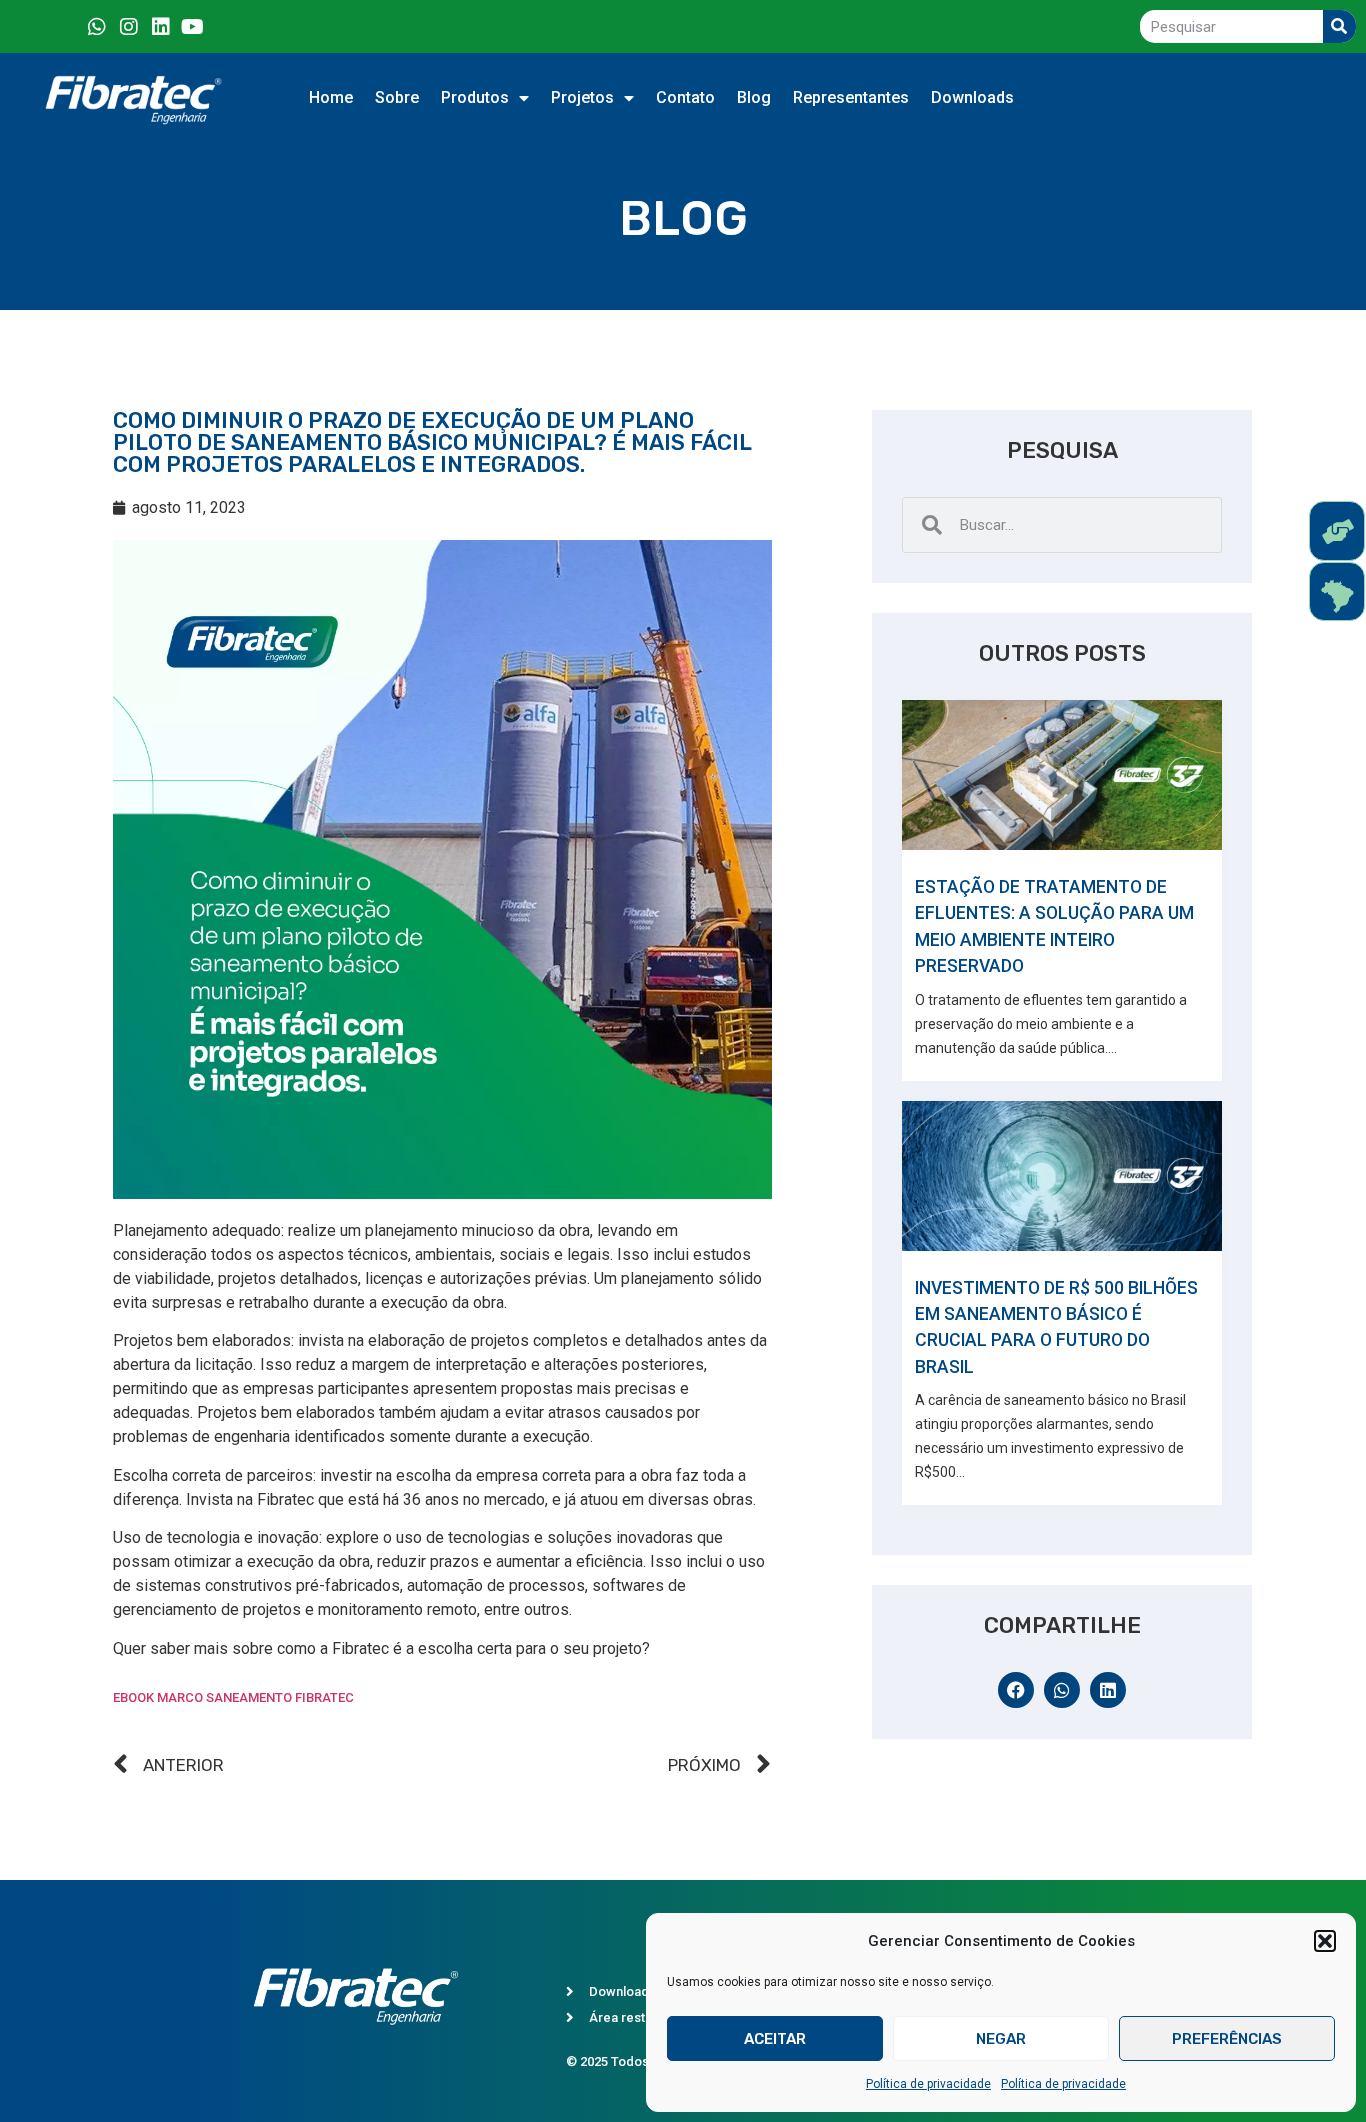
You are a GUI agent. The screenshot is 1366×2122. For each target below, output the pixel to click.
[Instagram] (129, 27)
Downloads (972, 97)
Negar (1001, 2039)
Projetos (582, 97)
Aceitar (775, 2039)
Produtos (475, 97)
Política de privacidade (928, 2084)
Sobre (397, 97)
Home (331, 97)
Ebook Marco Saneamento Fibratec (233, 1697)
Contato (685, 97)
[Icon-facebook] (65, 27)
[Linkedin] (161, 27)
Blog (754, 97)
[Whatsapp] (97, 27)
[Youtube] (193, 27)
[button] (1325, 1941)
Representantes (851, 97)
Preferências (1227, 2039)
